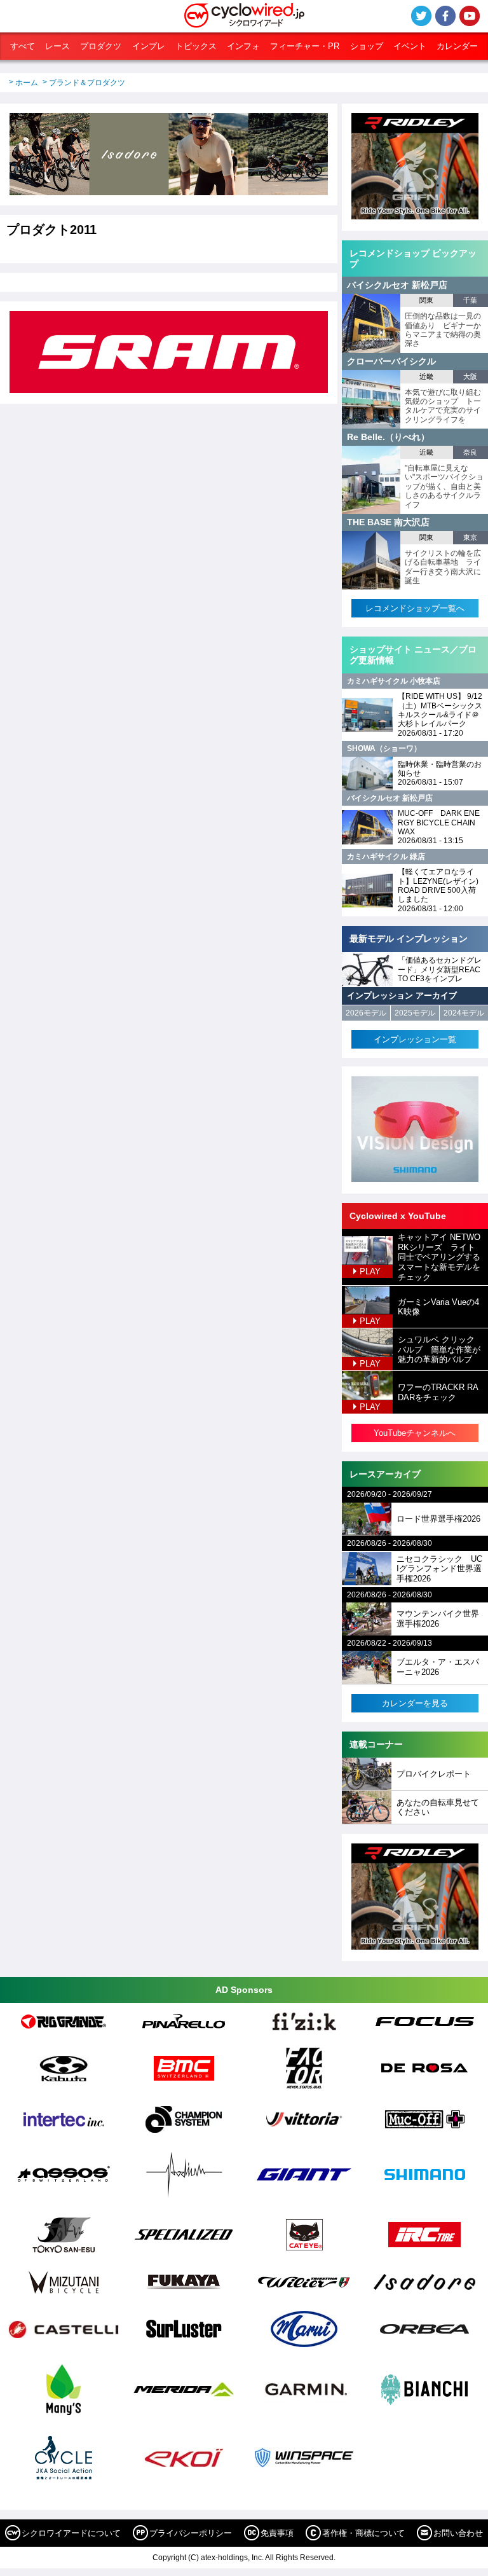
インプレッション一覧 (415, 1039)
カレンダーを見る (415, 1703)
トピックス (196, 46)
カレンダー (457, 46)
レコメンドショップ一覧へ (415, 608)
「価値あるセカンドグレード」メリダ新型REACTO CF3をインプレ (440, 969)
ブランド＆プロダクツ (87, 83)
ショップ (367, 46)
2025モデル (415, 1013)
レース (58, 46)
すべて (23, 46)
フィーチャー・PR (305, 46)
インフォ (243, 46)
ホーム (27, 83)
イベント (410, 46)
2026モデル (366, 1013)
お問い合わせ (458, 2533)
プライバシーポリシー (191, 2533)
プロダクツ (101, 46)
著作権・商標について (363, 2533)
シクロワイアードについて (71, 2533)
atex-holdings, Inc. (232, 2558)
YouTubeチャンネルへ (415, 1433)
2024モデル (464, 1013)
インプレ (149, 46)
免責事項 (277, 2533)
